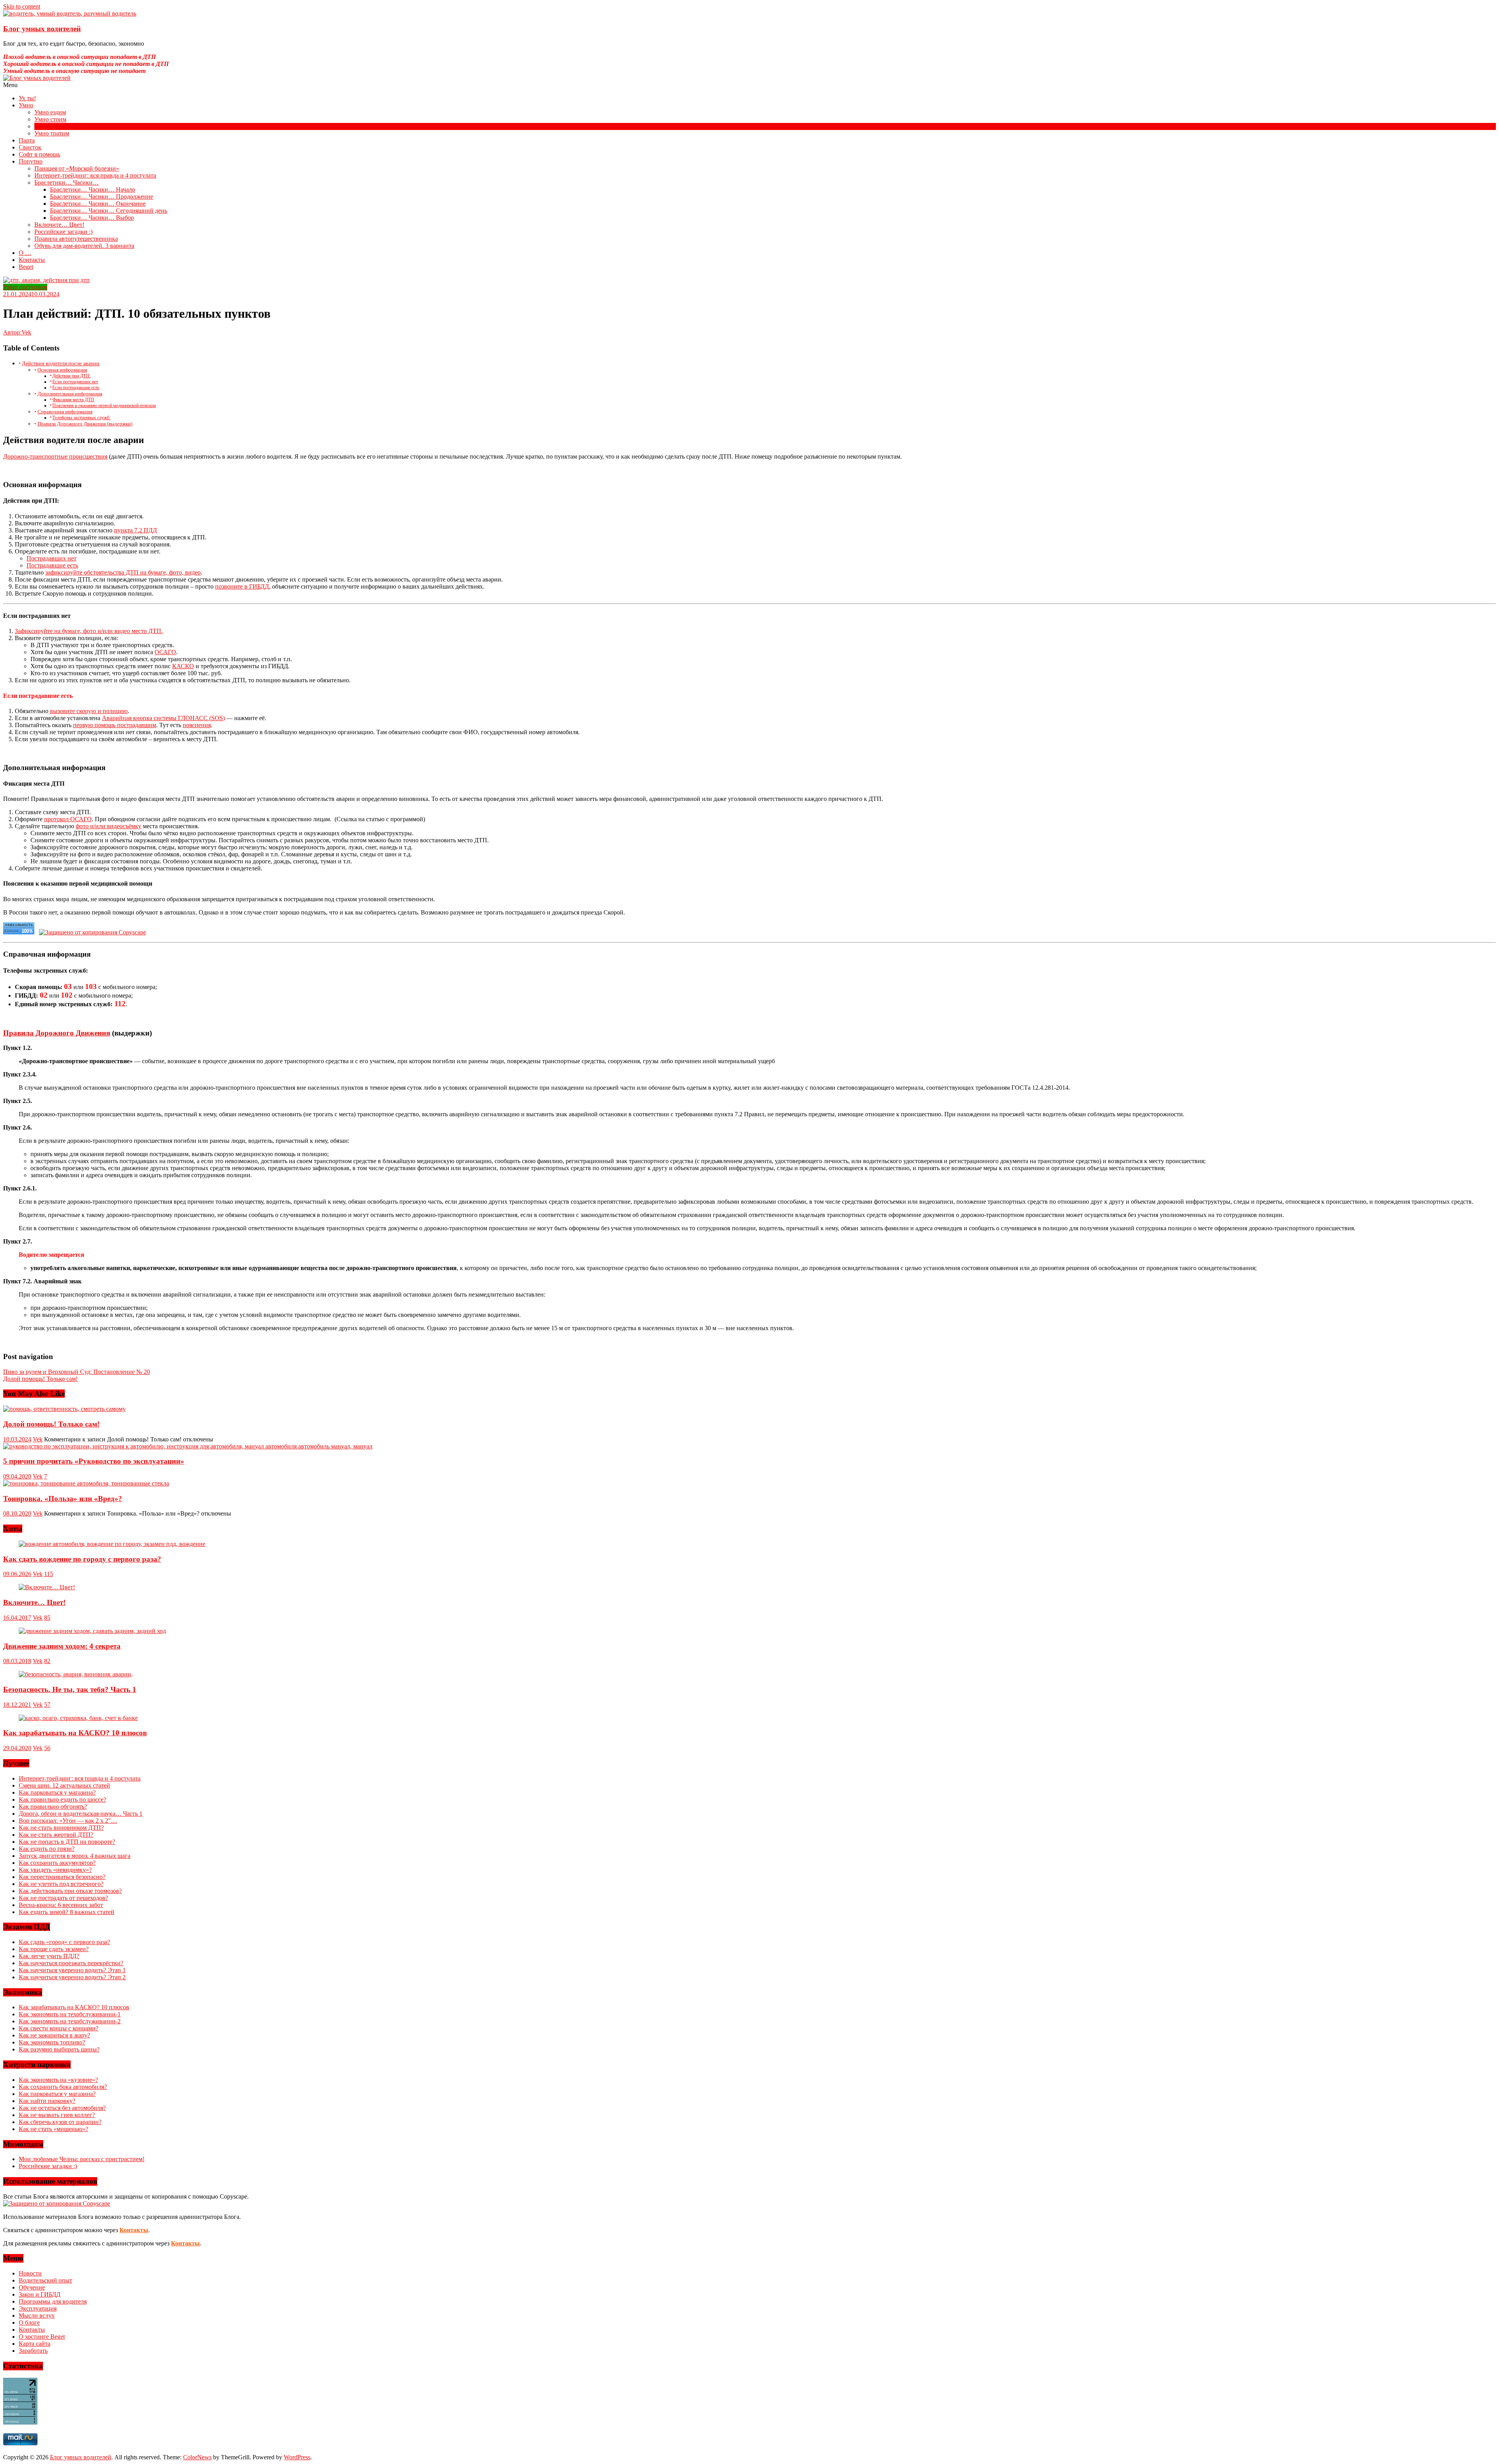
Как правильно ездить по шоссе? (62, 1800)
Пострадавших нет (52, 558)
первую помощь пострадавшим (115, 725)
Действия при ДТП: (71, 376)
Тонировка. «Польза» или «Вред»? (63, 1499)
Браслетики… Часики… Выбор (92, 218)
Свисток (30, 147)
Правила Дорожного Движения (57, 1033)
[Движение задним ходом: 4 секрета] (92, 1631)
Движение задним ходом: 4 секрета (62, 1646)
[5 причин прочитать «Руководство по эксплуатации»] (188, 1446)
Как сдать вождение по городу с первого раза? (82, 1559)
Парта (27, 140)
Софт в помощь (39, 154)
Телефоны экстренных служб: (81, 418)
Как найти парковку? (47, 2101)
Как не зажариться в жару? (54, 2035)
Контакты (32, 260)
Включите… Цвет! (59, 225)
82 (47, 1661)
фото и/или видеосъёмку (109, 826)
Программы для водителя (53, 2301)
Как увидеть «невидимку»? (55, 1870)
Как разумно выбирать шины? (59, 2049)
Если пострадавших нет (75, 382)
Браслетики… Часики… (67, 182)
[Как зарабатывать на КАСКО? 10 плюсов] (78, 1718)
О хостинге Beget (42, 2337)
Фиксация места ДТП (73, 400)
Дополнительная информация (70, 394)
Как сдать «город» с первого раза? (64, 1942)
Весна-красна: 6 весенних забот (61, 1905)
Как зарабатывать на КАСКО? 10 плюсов (75, 1733)
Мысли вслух (37, 2315)
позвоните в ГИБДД (242, 586)
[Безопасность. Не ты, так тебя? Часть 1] (76, 1674)
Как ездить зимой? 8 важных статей (67, 1912)
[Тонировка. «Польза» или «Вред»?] (86, 1483)
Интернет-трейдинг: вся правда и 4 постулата (95, 175)
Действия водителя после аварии (61, 363)
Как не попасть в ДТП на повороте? (67, 1842)
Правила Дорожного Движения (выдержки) (85, 424)
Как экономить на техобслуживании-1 (70, 2014)
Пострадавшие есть (52, 565)
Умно (26, 105)
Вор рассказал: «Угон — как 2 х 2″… (68, 1821)
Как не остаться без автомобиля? (62, 2108)
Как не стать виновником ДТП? (61, 1828)
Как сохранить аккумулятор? (57, 1863)
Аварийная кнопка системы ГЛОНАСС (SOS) (163, 718)
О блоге (29, 2323)
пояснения (197, 725)
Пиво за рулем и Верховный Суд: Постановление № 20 (77, 1372)
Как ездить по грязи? (47, 1849)
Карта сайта (35, 2344)
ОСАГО (165, 652)
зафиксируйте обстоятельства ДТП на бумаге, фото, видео (123, 572)
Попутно (31, 161)
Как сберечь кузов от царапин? (60, 2122)
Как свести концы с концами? (59, 2028)
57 (47, 1705)
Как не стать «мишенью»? (53, 2129)
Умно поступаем (56, 126)
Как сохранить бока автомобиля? (63, 2087)
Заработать (33, 2351)
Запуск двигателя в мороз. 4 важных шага (75, 1856)
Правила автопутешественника (76, 239)
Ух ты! (27, 98)
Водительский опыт (45, 2280)
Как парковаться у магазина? (57, 1792)
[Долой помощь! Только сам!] (64, 1409)
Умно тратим (52, 133)
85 (47, 1618)
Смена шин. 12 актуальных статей (64, 1785)
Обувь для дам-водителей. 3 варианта (84, 246)
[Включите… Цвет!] (47, 1587)
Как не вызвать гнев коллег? (57, 2115)
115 (49, 1574)
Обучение (32, 2287)
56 (47, 1748)
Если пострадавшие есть (76, 388)
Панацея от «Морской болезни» (77, 168)
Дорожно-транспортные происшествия (55, 456)
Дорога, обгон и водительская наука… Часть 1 (81, 1814)
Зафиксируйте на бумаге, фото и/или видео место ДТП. (89, 631)
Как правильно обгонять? (53, 1807)
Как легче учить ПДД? (49, 1956)
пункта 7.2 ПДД (135, 530)
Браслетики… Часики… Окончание (98, 204)
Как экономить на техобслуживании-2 (70, 2021)
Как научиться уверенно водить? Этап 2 (72, 1977)
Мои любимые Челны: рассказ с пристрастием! (82, 2159)
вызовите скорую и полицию (89, 711)
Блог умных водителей (42, 29)
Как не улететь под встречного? (61, 1884)
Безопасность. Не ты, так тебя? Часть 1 (70, 1689)
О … (25, 253)
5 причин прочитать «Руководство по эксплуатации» (94, 1461)
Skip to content (22, 6)
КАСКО (183, 666)
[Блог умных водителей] (749, 78)
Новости (30, 2273)
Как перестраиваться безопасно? (62, 1877)
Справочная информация (65, 412)
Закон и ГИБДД (40, 2294)
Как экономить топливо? (52, 2042)
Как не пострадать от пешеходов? (63, 1898)
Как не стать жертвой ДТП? (56, 1835)
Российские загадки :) (63, 232)
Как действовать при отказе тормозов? (70, 1891)
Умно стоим (50, 119)
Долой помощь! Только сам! (40, 1379)
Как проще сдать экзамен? (54, 1949)
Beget (26, 267)
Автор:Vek (17, 332)
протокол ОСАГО (68, 819)
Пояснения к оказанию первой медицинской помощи (104, 406)
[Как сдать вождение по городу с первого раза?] (112, 1544)
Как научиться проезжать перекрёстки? (71, 1963)
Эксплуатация (38, 2308)
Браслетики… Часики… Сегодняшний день (109, 211)
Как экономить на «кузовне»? (58, 2080)
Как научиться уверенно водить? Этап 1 (72, 1970)
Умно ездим (50, 112)
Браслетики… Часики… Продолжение (101, 197)
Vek (38, 1439)
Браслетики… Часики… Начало (93, 189)
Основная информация (62, 370)
